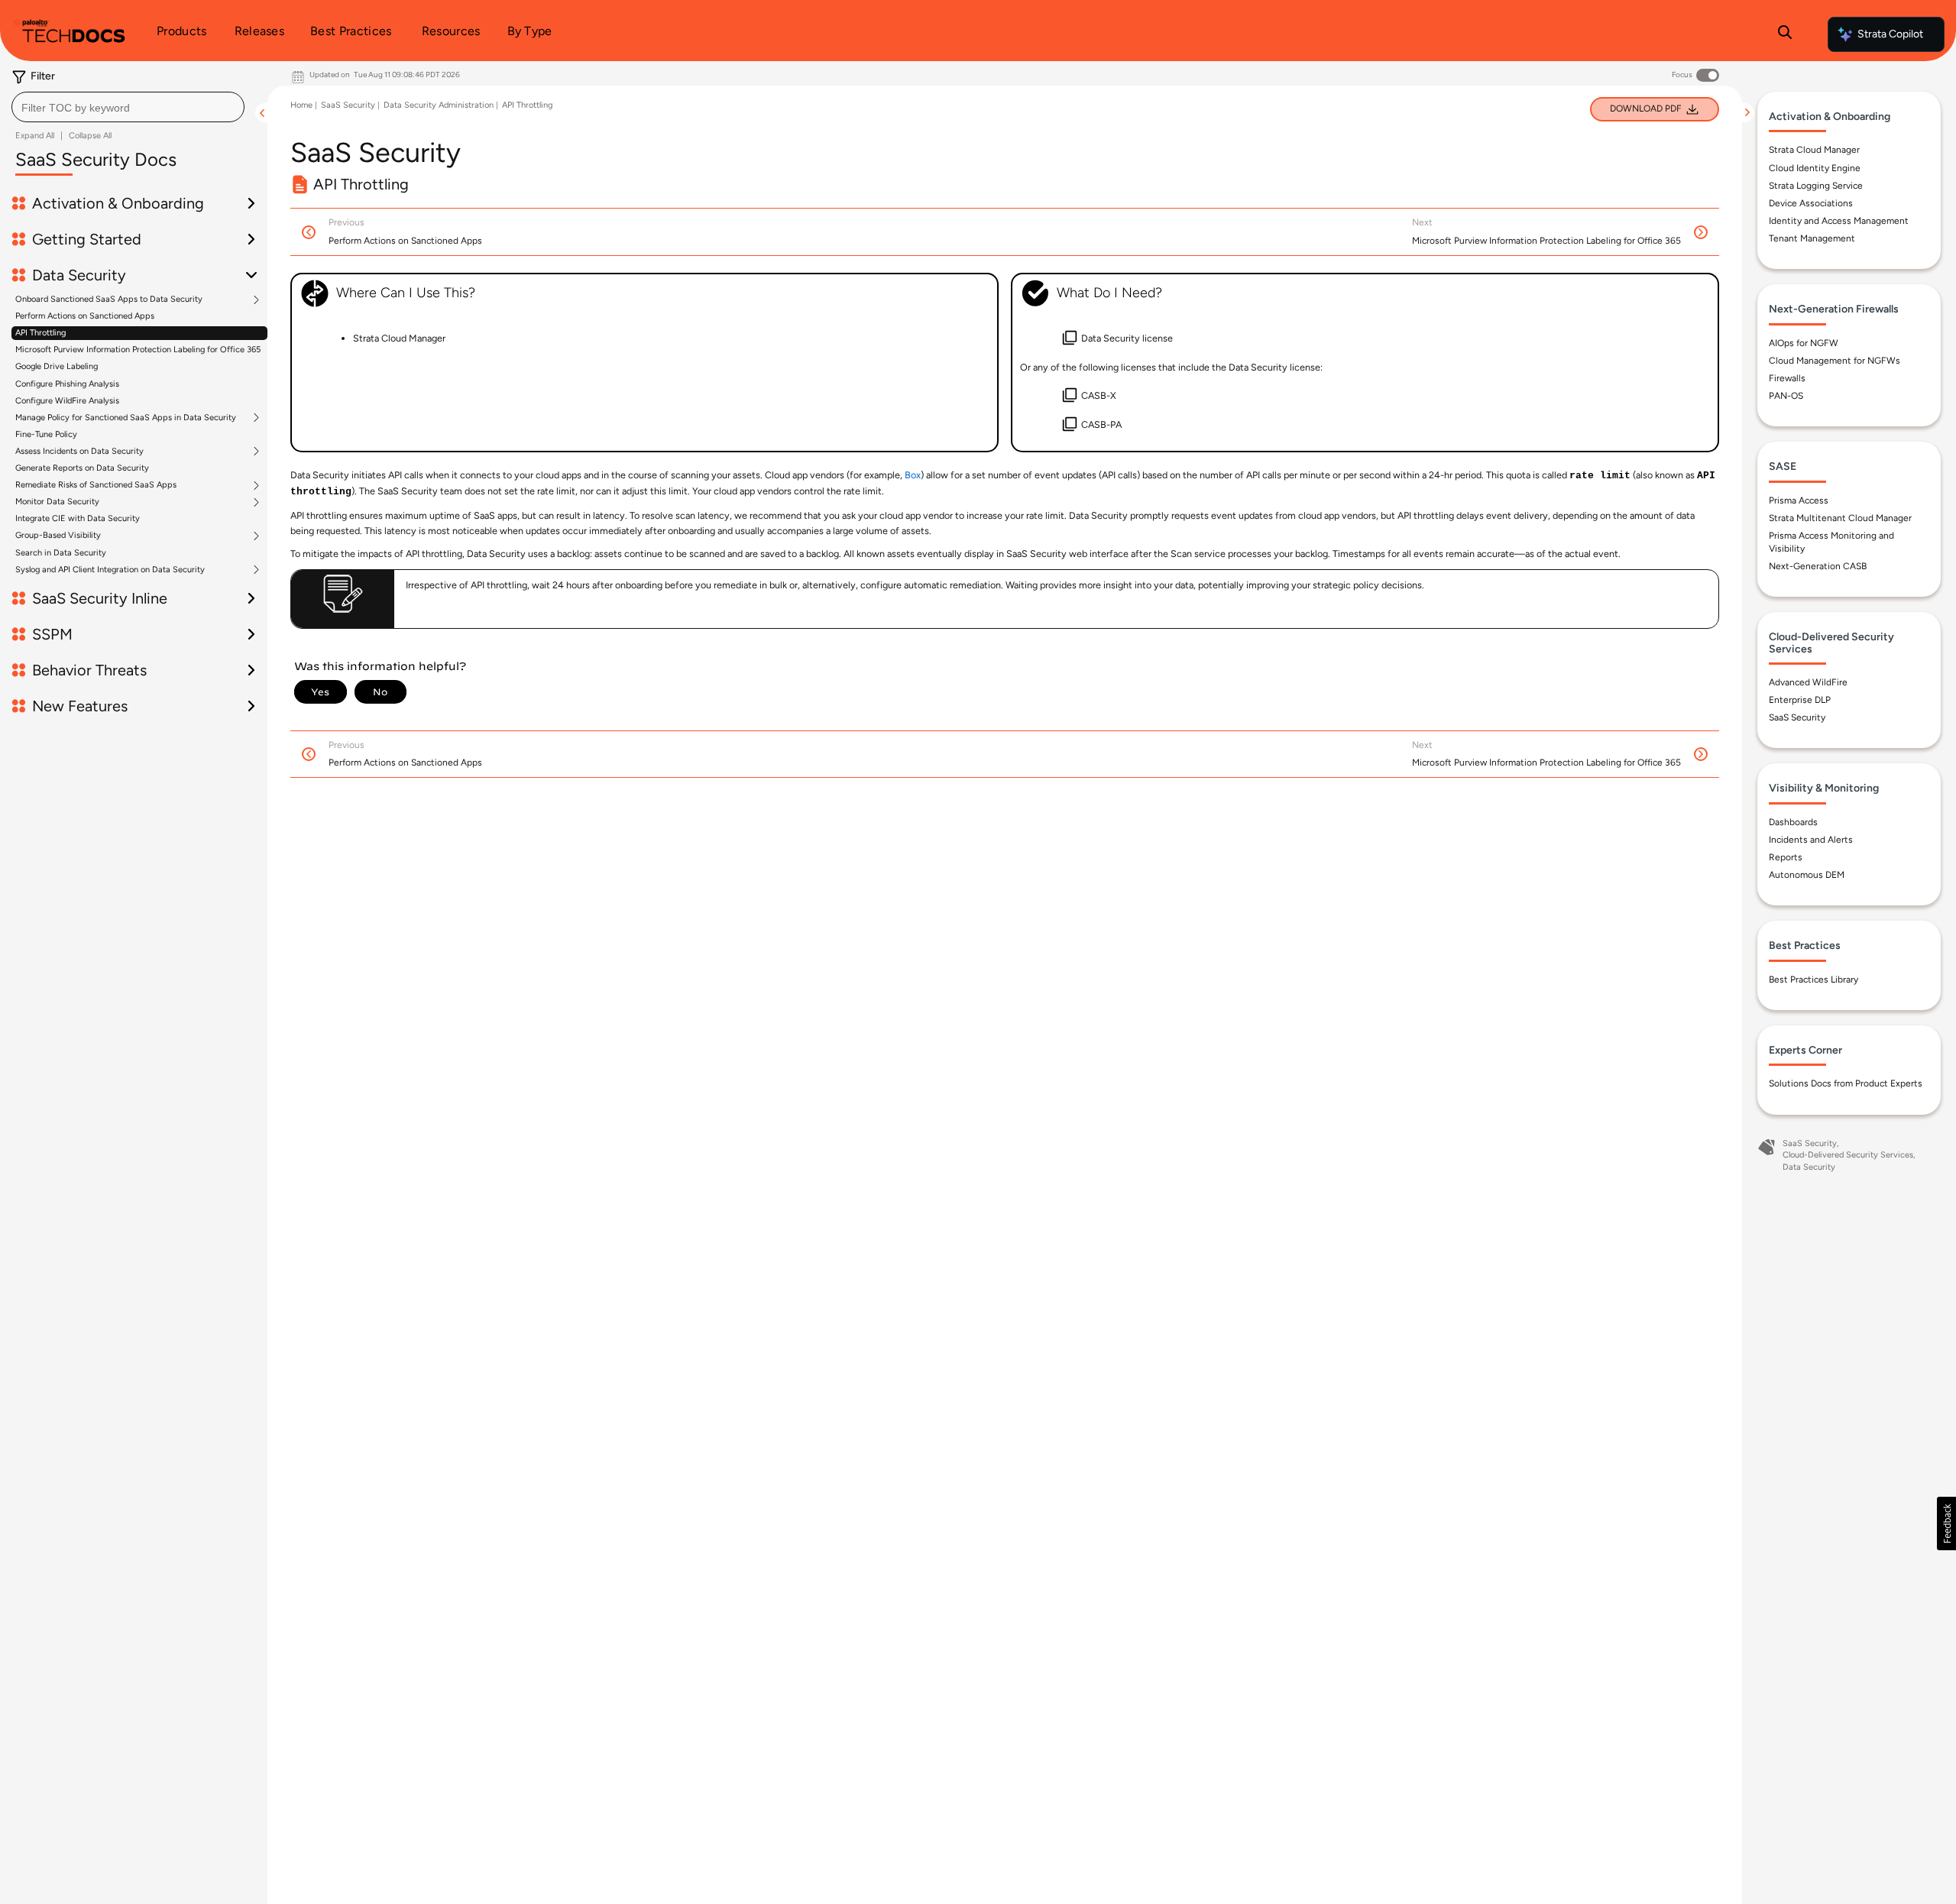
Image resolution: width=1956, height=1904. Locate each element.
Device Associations (1811, 203)
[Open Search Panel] (1785, 34)
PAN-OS (1786, 396)
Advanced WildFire (1808, 682)
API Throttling (40, 333)
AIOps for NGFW (1804, 343)
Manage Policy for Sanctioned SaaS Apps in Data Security (126, 418)
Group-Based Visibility (58, 536)
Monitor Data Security (57, 502)
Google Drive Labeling (57, 366)
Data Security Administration (439, 105)
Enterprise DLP (1800, 700)
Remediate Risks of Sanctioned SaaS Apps (96, 485)
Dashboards (1793, 822)
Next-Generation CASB (1818, 566)
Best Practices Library (1814, 980)
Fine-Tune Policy (46, 434)
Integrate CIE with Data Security (78, 518)
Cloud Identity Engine (1815, 168)
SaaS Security (348, 105)
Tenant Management (1812, 238)
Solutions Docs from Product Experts (1846, 1083)
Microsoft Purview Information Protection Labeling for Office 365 (138, 350)
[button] (1946, 1524)
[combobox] (128, 107)
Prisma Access (1799, 500)
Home (301, 105)
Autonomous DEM (1807, 875)
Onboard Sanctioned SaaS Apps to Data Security (109, 300)
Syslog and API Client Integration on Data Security (110, 570)
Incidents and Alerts (1811, 840)
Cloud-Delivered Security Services (1848, 1155)
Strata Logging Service (1816, 186)
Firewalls (1787, 378)
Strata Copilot (1890, 34)
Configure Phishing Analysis (67, 384)
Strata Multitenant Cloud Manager (1840, 518)
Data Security (1809, 1167)
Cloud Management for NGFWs (1835, 361)
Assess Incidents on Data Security (79, 452)
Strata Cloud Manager (1814, 150)
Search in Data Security (61, 553)
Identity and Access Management (1839, 221)
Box (913, 475)
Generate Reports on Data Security (82, 468)
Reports (1786, 857)
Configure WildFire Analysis (67, 401)
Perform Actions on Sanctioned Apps (85, 316)
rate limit (1600, 476)
